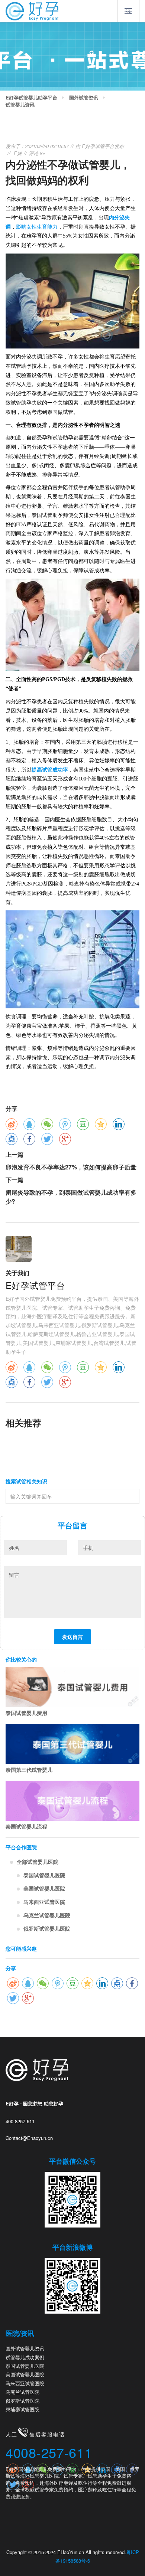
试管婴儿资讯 (20, 105)
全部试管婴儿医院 (38, 1862)
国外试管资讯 (84, 98)
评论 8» (37, 153)
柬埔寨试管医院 (22, 2409)
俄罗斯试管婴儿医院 (47, 1928)
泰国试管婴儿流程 (26, 1826)
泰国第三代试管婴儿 (29, 1770)
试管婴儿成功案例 (25, 2357)
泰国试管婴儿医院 (44, 1875)
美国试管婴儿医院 (44, 1888)
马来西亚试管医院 (44, 1902)
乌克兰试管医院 (22, 2392)
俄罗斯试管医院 (22, 2401)
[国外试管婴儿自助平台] (32, 10)
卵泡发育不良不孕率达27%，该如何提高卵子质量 (71, 1167)
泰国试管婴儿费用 (26, 1713)
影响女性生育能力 (37, 227)
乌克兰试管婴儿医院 (47, 1915)
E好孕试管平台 (98, 146)
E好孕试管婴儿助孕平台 (31, 98)
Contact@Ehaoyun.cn (29, 2138)
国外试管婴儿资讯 (25, 2348)
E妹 (18, 153)
